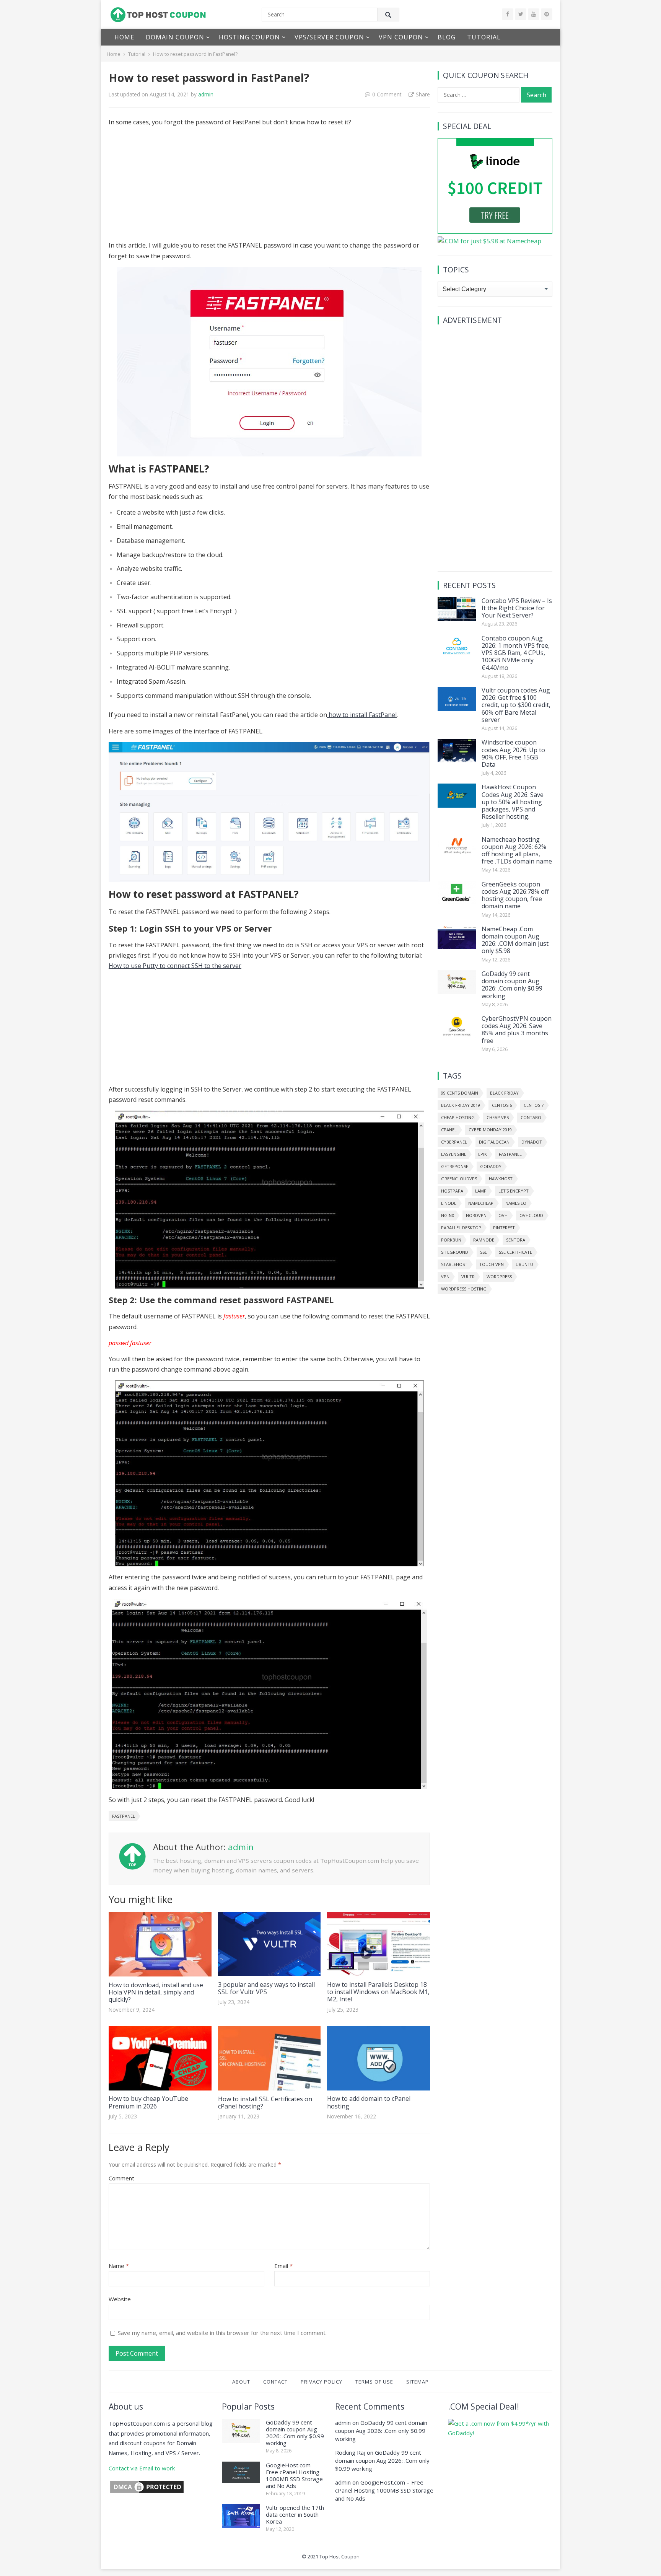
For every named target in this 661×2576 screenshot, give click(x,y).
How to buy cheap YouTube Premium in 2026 (148, 2102)
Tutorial (484, 37)
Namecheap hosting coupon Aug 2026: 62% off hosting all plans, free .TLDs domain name (517, 851)
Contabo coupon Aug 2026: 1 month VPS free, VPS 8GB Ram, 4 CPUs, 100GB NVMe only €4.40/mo (516, 653)
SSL (484, 1252)
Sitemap (418, 2382)
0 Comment (387, 94)
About (241, 2382)
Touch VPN (492, 1264)
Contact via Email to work (142, 2468)
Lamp (481, 1191)
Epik (483, 1154)
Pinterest (504, 1228)
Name (119, 2266)
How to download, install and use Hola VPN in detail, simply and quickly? (156, 1992)
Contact (275, 2382)
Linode (449, 1203)
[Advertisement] (269, 187)
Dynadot (532, 1142)
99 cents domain (460, 1093)
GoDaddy (491, 1166)
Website (120, 2299)
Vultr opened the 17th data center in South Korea (295, 2514)
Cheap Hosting (458, 1117)
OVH (503, 1215)
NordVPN (476, 1215)
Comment (121, 2178)
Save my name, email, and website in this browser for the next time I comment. (222, 2333)
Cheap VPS (498, 1117)
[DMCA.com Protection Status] (147, 2492)
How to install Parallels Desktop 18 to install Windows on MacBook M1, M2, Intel (378, 1992)
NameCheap (481, 1203)
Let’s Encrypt (514, 1191)
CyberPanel (454, 1142)
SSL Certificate (515, 1252)
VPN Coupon (401, 37)
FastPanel (124, 1816)
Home (124, 37)
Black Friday (504, 1093)
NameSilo (516, 1203)
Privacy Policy (322, 2382)
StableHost (454, 1264)
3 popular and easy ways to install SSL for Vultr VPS (266, 1988)
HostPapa (452, 1191)
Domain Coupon (175, 37)
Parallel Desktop (461, 1228)
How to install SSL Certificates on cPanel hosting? (265, 2103)
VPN (445, 1277)
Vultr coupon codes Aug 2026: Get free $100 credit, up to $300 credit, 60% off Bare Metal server (516, 705)
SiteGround (455, 1252)
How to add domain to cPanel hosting (369, 2102)
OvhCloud (531, 1215)
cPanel (449, 1130)
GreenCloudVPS (459, 1179)
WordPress (499, 1277)
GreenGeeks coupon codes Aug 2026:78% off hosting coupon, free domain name (515, 895)
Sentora (516, 1240)
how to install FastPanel (362, 715)
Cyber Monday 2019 (490, 1130)
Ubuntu (524, 1264)
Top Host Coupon (339, 2556)
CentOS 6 (502, 1105)
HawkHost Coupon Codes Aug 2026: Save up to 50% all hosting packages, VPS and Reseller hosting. (513, 802)
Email (283, 2266)
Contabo (531, 1117)
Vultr (468, 1277)
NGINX (448, 1215)
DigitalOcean (494, 1142)
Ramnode (484, 1240)
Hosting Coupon (249, 37)
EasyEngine (454, 1154)
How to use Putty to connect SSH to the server (175, 966)
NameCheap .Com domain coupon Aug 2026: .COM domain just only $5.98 (515, 940)
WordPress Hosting (464, 1289)
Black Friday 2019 (461, 1105)
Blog (447, 37)
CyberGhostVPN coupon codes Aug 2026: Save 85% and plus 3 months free (517, 1030)
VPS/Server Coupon (329, 37)
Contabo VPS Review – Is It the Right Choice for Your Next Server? (517, 608)
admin (206, 94)
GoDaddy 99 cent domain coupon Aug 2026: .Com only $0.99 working (512, 985)
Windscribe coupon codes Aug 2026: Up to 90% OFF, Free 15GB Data (513, 753)
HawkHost (501, 1179)
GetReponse (455, 1166)
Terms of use (374, 2382)
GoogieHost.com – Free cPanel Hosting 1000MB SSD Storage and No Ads (294, 2475)
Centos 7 (534, 1105)
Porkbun (451, 1240)
